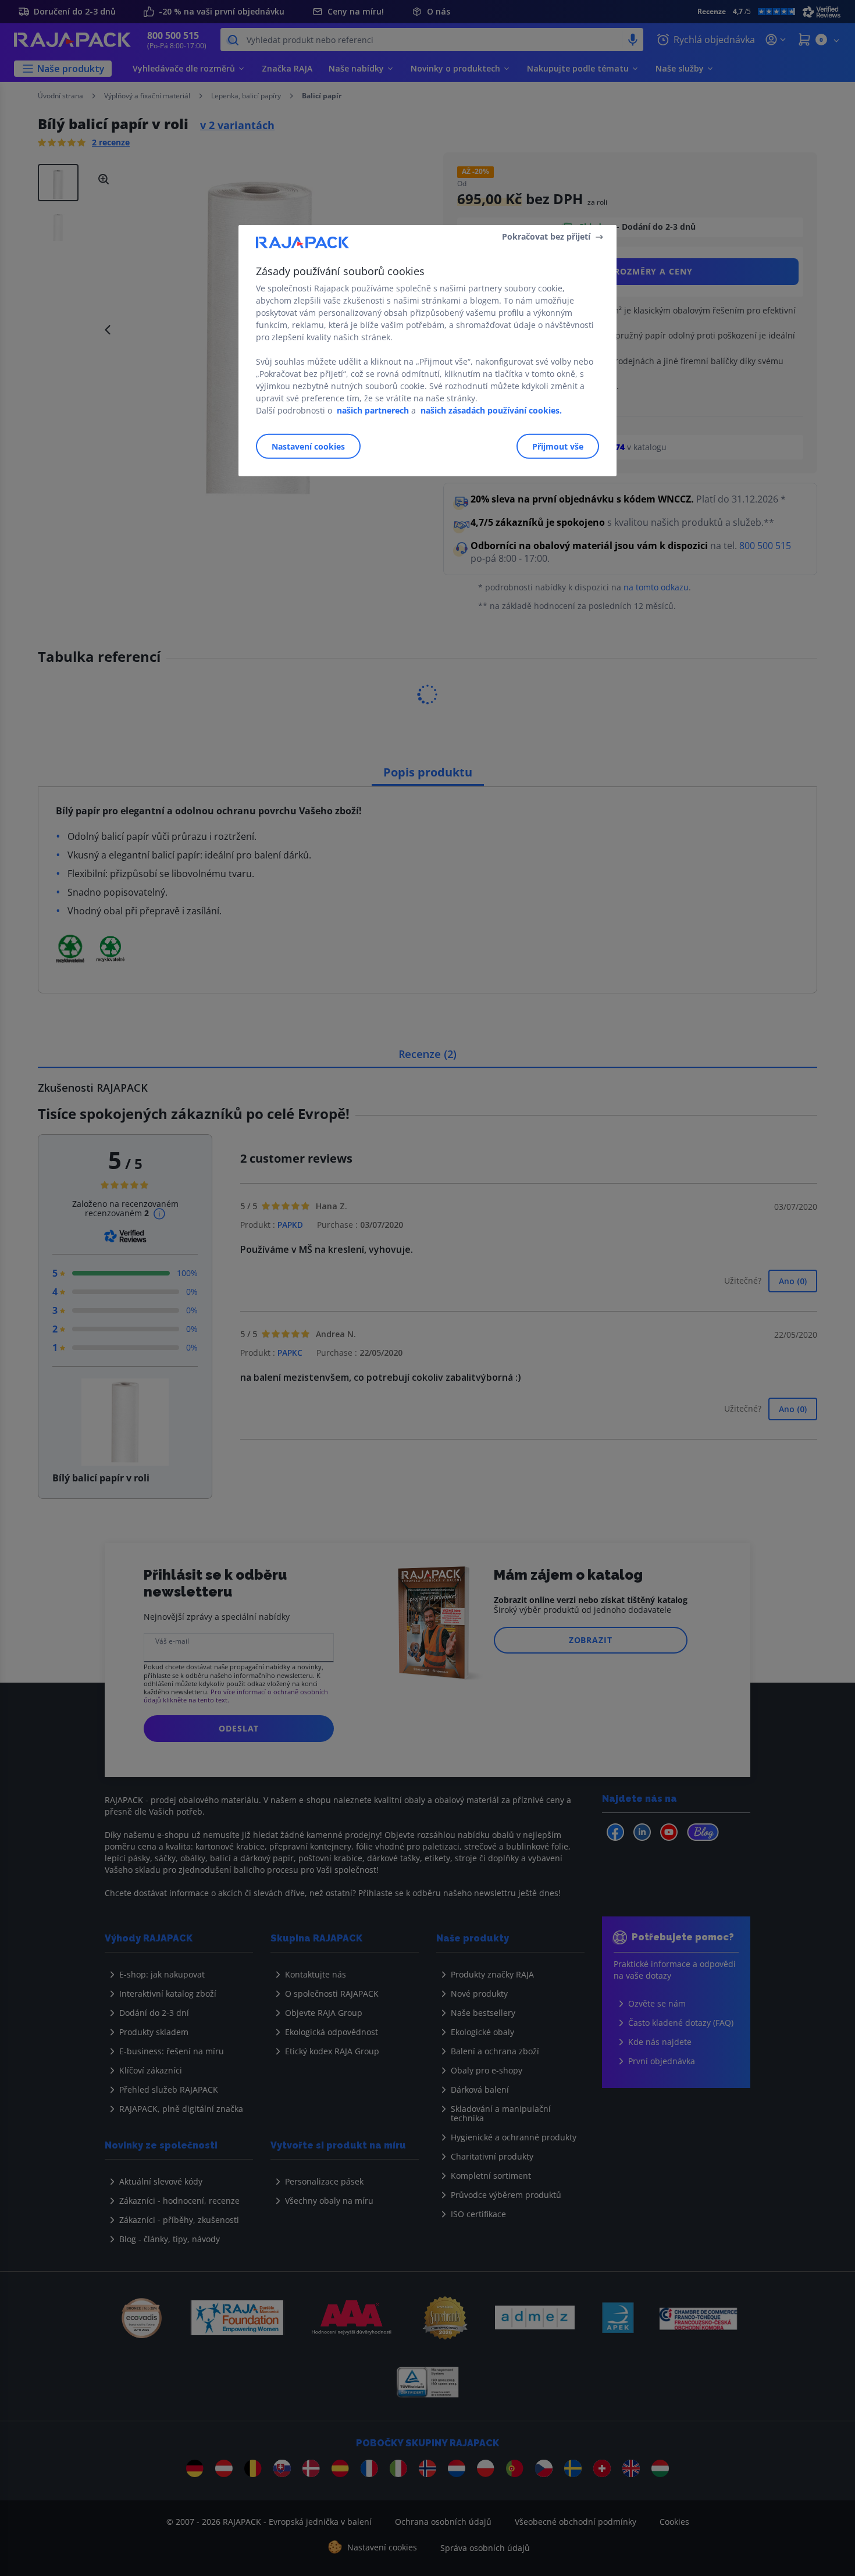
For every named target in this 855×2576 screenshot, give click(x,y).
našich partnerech (373, 410)
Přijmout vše (558, 446)
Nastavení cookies (308, 446)
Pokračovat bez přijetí (546, 236)
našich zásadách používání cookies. (491, 410)
